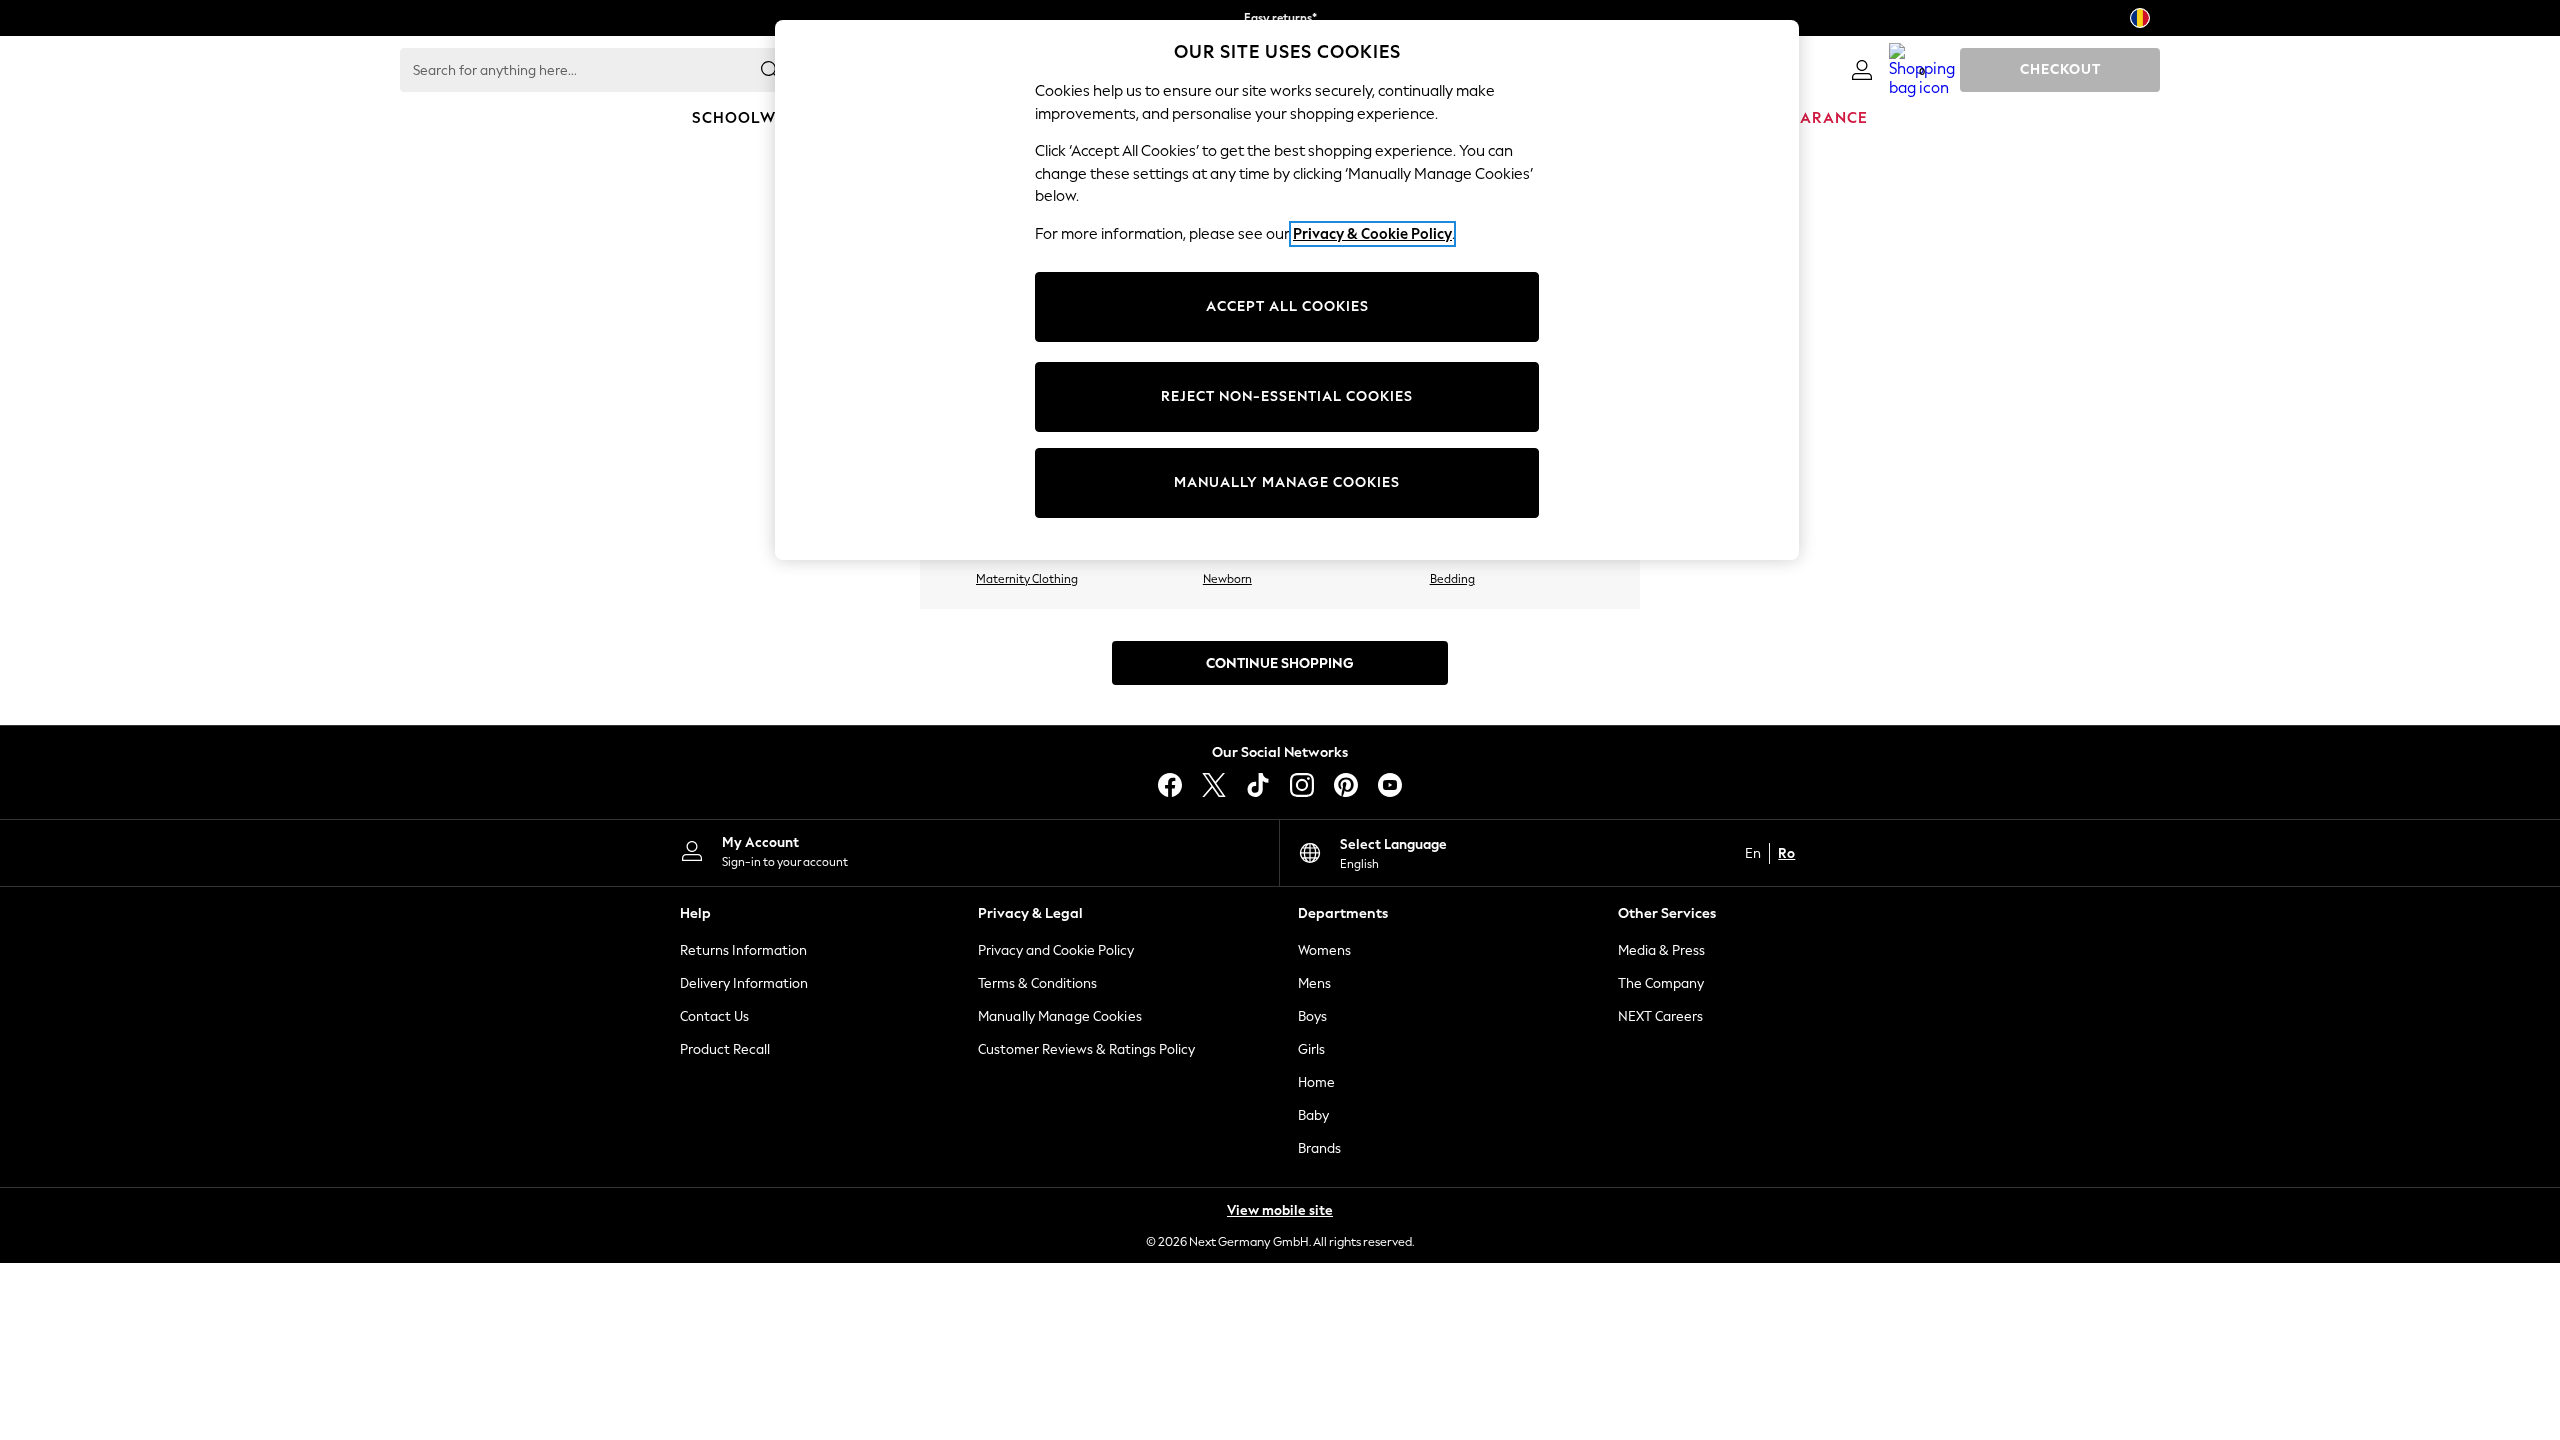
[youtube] (1390, 785)
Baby (1313, 1115)
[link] (1862, 70)
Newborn (1227, 579)
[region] (1287, 290)
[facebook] (1170, 785)
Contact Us (714, 1016)
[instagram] (1302, 785)
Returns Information (743, 950)
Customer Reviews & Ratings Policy (1086, 1049)
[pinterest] (1346, 785)
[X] (1214, 785)
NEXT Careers (1660, 1016)
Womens (1324, 950)
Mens (1314, 983)
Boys (1312, 1016)
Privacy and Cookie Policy (1056, 950)
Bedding (1452, 579)
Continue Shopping (1280, 663)
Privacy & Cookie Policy (1372, 234)
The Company (1661, 983)
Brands (1319, 1148)
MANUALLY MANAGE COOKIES (1287, 482)
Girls (1311, 1049)
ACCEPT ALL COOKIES (1287, 306)
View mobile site (1280, 1210)
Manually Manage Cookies (1060, 1016)
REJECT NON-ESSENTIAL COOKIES (1287, 396)
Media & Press (1661, 950)
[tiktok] (1258, 785)
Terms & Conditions (1037, 983)
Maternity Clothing (1027, 579)
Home (1316, 1082)
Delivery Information (744, 983)
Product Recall (725, 1049)
